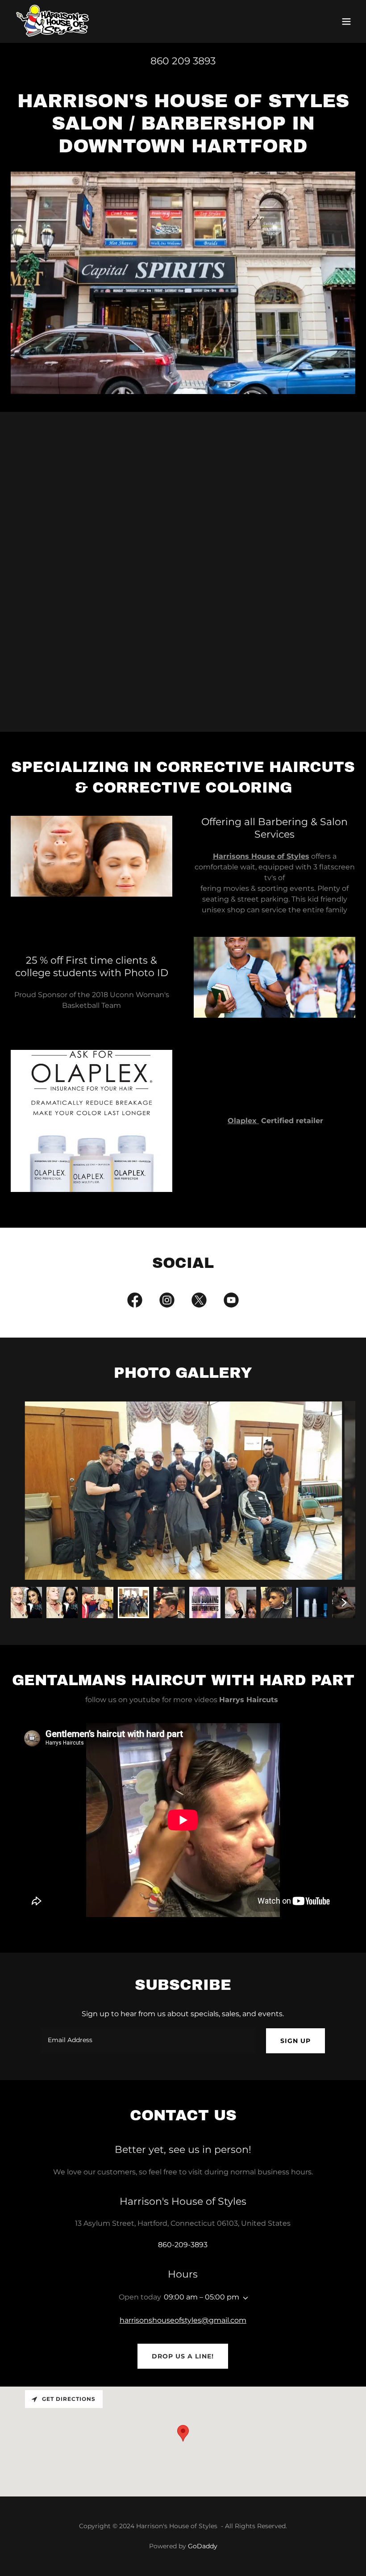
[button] (346, 21)
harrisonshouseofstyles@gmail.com (183, 2320)
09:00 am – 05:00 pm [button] (202, 2297)
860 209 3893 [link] (183, 61)
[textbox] (148, 2041)
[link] (53, 21)
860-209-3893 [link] (183, 2245)
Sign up (295, 2041)
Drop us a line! (183, 2356)
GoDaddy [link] (203, 2546)
